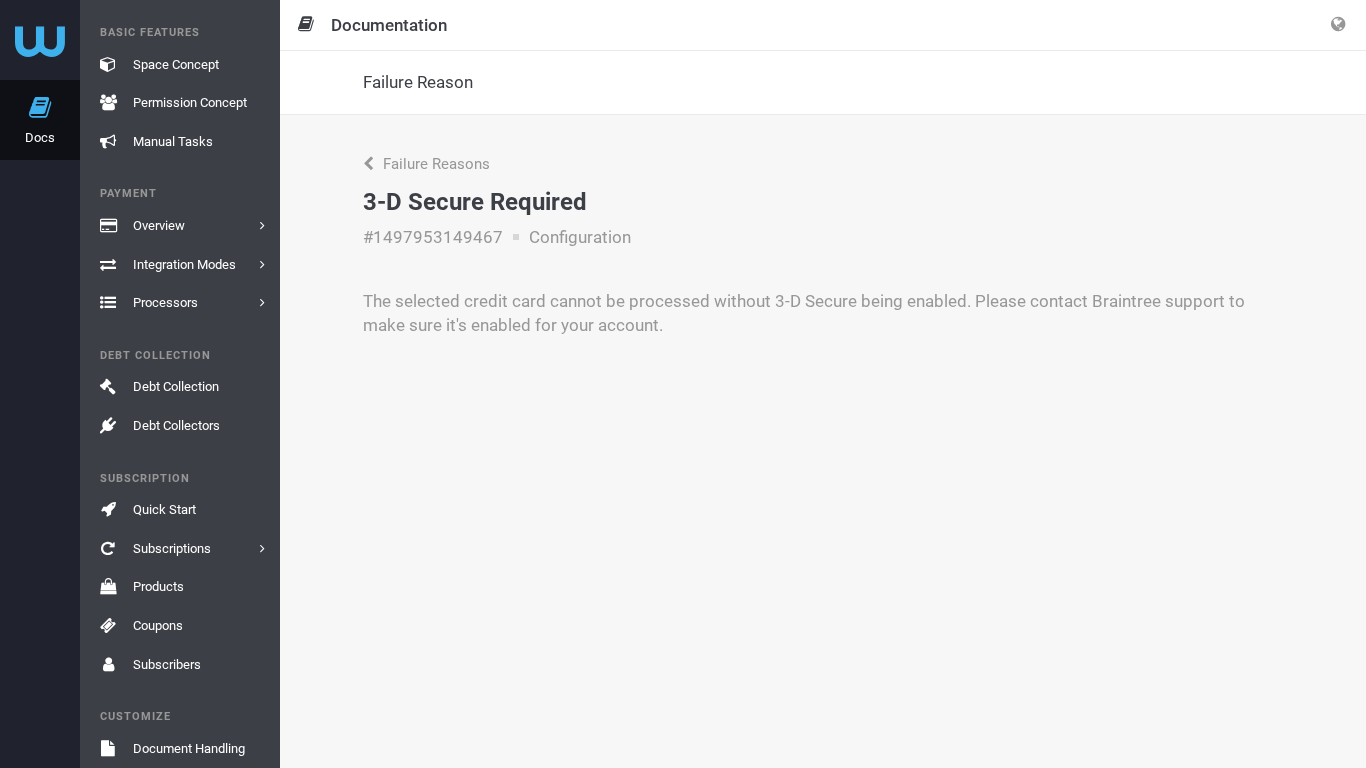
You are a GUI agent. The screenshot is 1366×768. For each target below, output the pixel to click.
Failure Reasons (434, 164)
